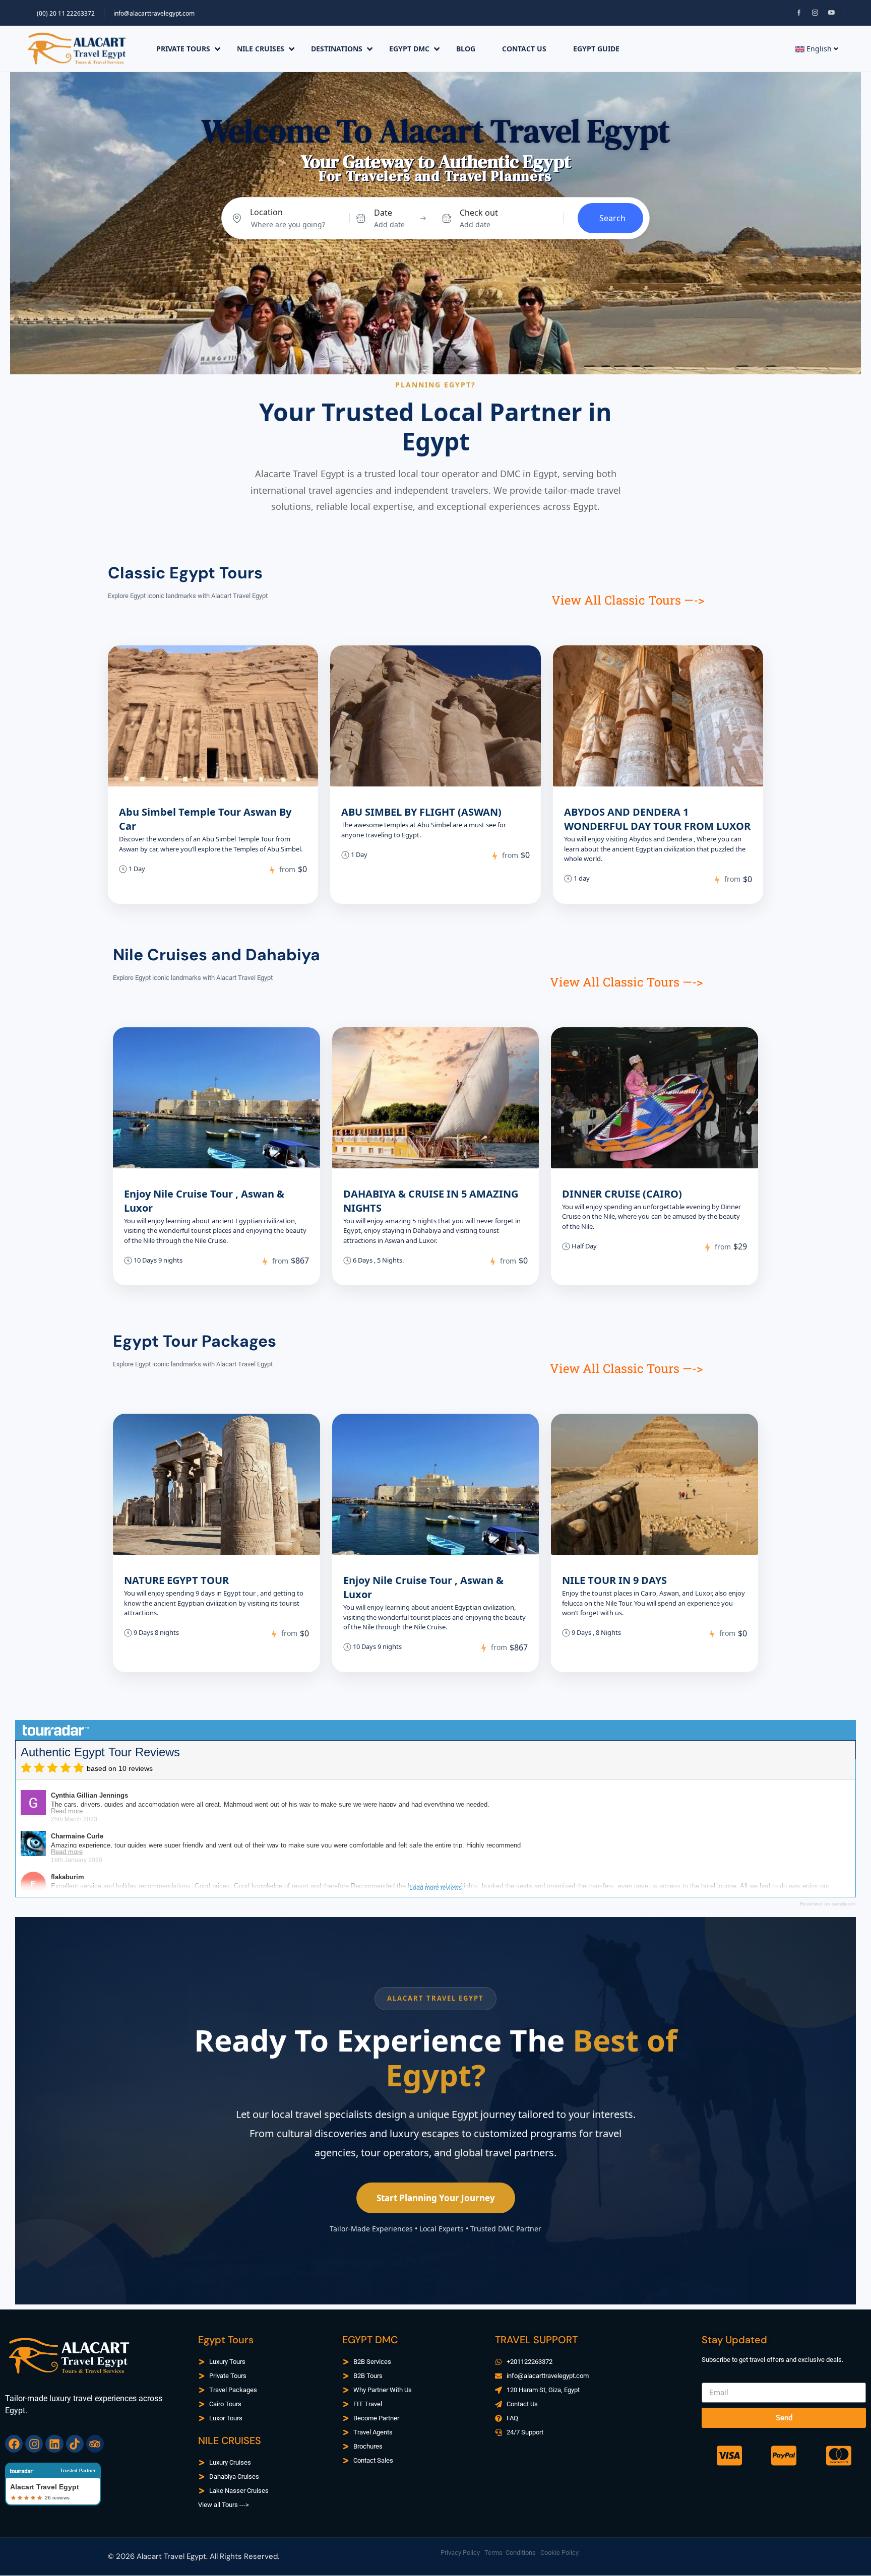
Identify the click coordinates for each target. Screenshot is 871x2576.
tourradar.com (844, 1904)
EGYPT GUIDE (596, 49)
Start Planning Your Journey (436, 2198)
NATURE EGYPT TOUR (176, 1580)
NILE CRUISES (261, 49)
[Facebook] (14, 2444)
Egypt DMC (409, 49)
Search (612, 218)
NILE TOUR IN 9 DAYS (614, 1580)
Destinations (337, 49)
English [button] (819, 49)
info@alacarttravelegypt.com (154, 13)
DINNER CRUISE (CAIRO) (622, 1194)
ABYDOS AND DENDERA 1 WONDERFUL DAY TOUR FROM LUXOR (657, 819)
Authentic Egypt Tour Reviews (100, 1752)
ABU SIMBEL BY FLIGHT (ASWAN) (421, 812)
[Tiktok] (75, 2444)
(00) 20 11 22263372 (66, 13)
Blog (466, 49)
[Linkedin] (54, 2444)
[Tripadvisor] (95, 2444)
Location (266, 212)
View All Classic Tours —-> (628, 600)
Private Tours (183, 49)
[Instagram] (34, 2444)
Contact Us (524, 49)
